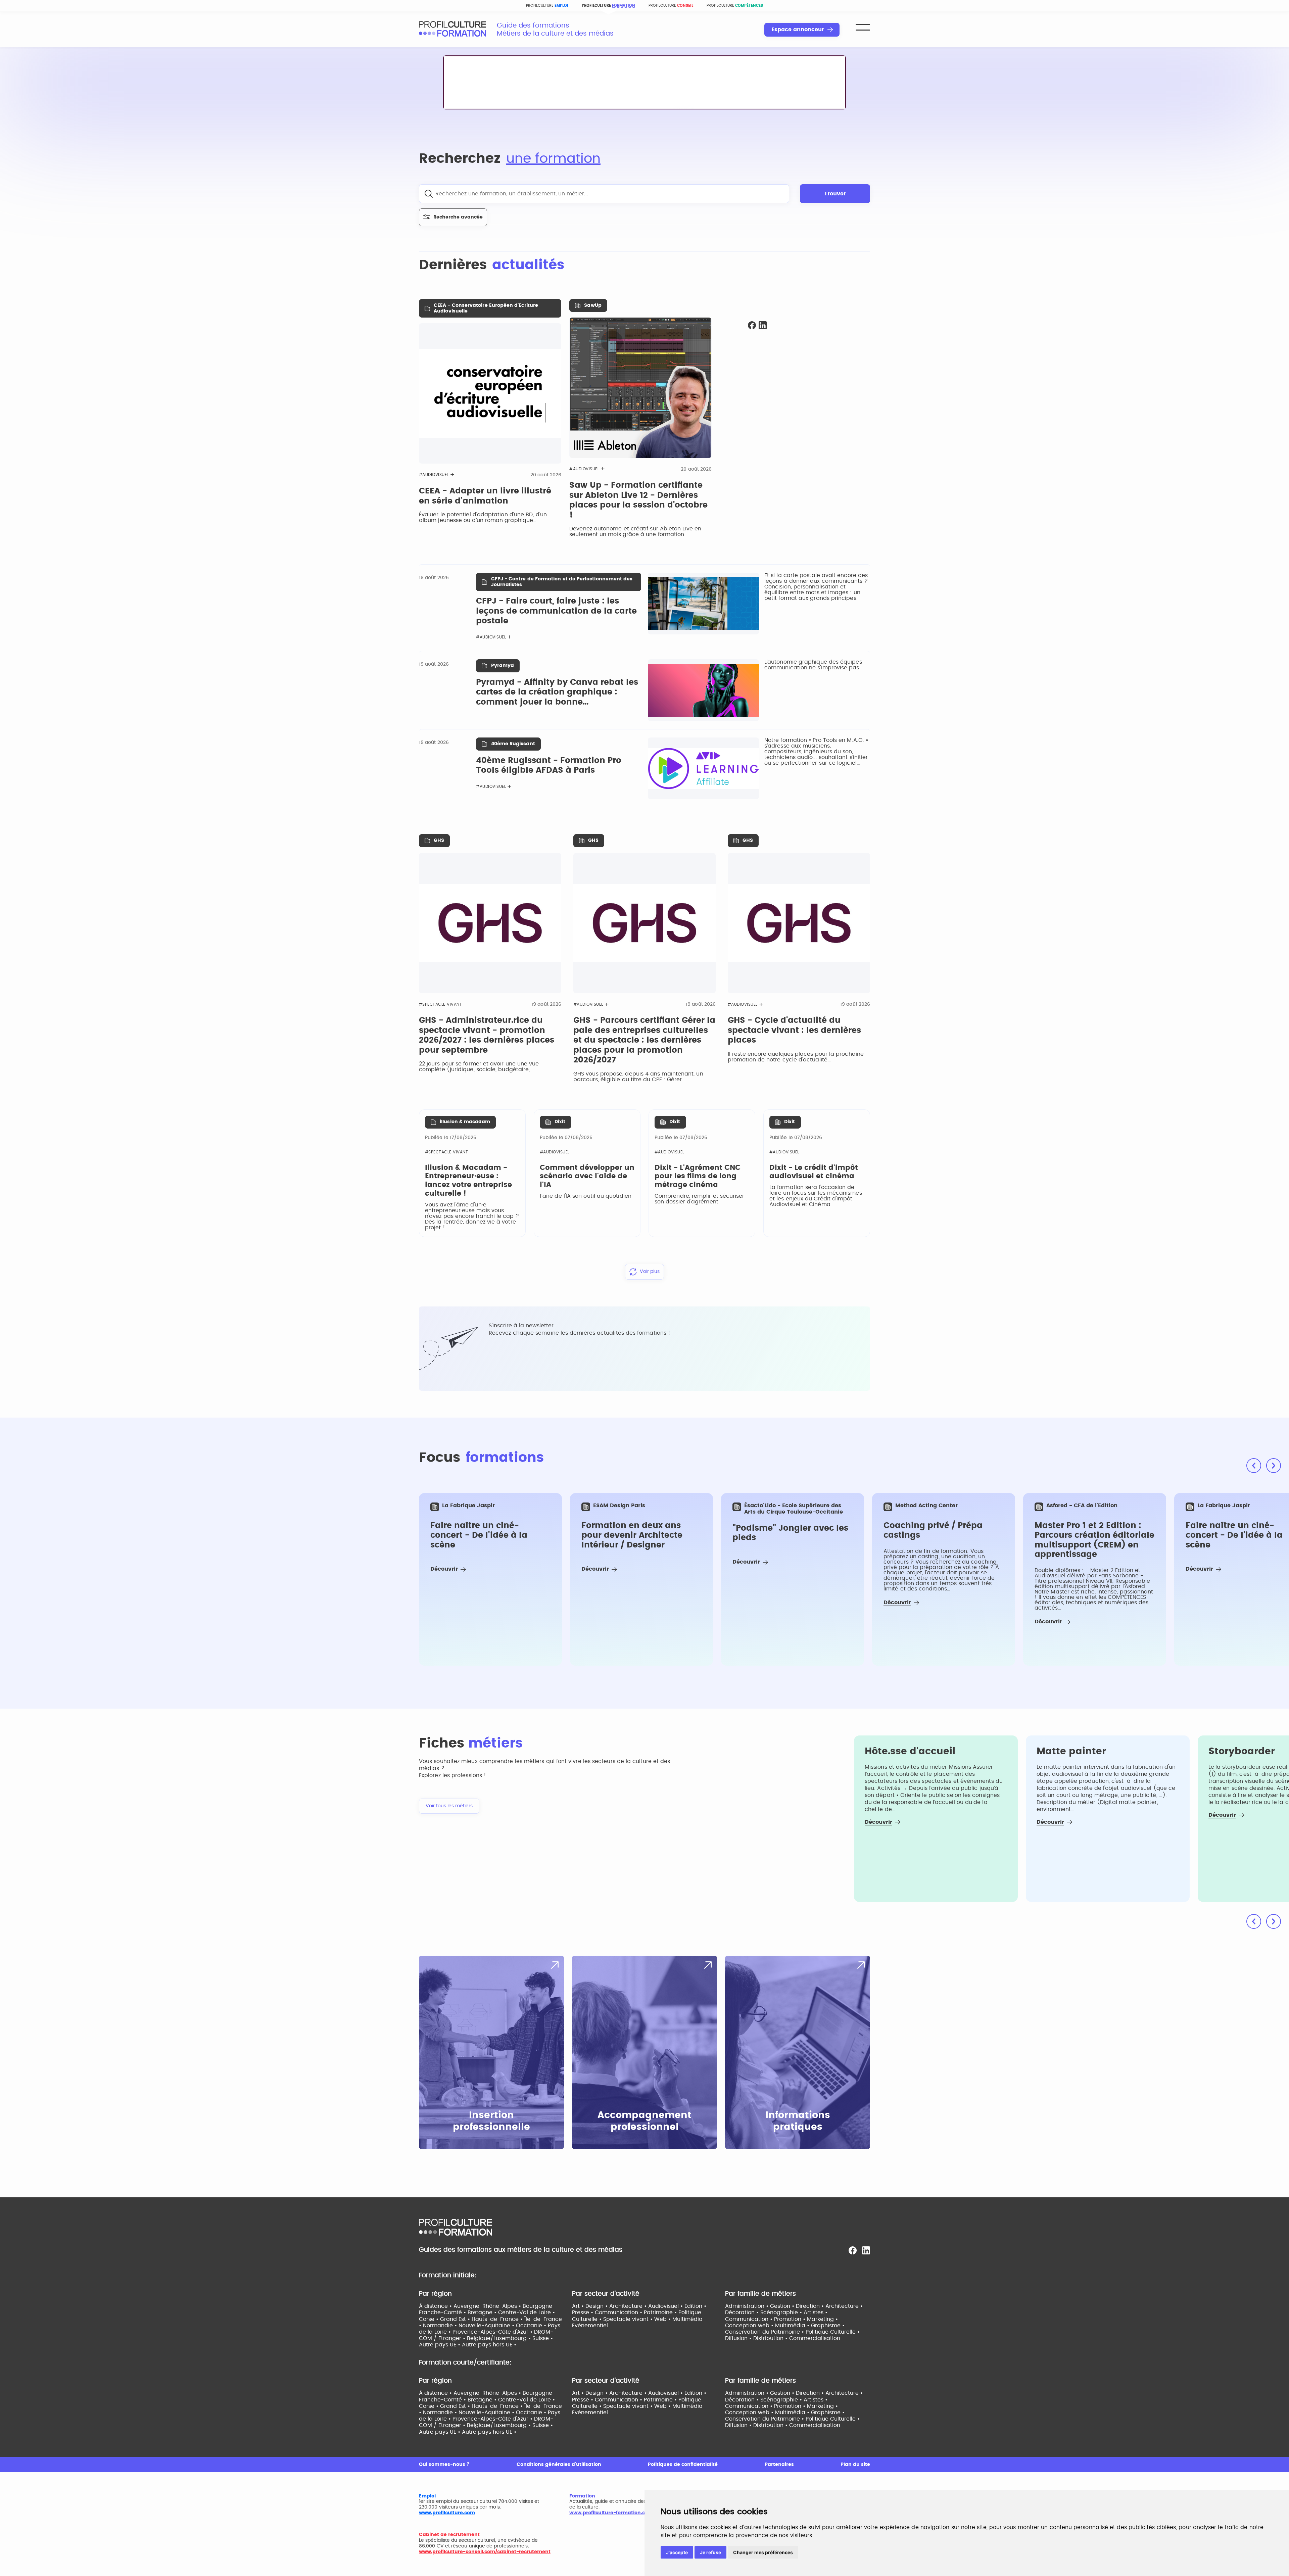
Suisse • (543, 2338)
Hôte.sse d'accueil (910, 1752)
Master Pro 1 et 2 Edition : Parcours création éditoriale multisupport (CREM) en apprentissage (1094, 1540)
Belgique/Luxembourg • (500, 2338)
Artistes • (816, 2312)
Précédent (1254, 1466)
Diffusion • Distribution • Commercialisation (783, 2338)
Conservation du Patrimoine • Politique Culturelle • (792, 2332)
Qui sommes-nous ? (444, 2465)
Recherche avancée (458, 217)
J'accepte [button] (677, 2552)
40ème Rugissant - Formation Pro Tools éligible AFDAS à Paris (549, 766)
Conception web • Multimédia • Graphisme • (785, 2326)
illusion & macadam (465, 1122)
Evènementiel (590, 2326)
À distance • (436, 2306)
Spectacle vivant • (629, 2319)
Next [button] (1274, 1921)
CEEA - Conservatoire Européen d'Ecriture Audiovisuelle (486, 308)
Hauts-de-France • (498, 2319)
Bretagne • (483, 2312)
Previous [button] (1254, 1921)
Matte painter (1071, 1752)
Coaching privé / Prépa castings (933, 1531)
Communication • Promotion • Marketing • (781, 2319)
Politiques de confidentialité (683, 2465)
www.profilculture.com (447, 2513)
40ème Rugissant (513, 744)
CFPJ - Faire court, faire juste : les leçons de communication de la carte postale (556, 611)
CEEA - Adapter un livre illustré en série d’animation (485, 496)
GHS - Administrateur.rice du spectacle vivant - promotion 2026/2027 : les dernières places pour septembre (487, 1035)
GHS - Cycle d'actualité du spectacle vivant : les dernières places (794, 1030)
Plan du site (855, 2465)
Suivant (1274, 1466)
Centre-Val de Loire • (527, 2312)
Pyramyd (503, 666)
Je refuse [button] (710, 2552)
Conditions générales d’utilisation (559, 2465)
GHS (439, 841)
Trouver (835, 194)
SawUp (593, 305)
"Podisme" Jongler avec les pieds (790, 1533)
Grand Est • (456, 2319)
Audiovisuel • (666, 2306)
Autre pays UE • (440, 2345)
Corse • (429, 2319)
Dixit (560, 1122)
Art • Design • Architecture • (610, 2306)
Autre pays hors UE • (489, 2345)
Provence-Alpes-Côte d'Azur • (493, 2332)
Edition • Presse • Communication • (639, 2309)
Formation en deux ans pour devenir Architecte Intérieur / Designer (632, 1535)
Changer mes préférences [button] (763, 2552)
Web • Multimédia (678, 2319)
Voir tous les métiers (449, 1806)
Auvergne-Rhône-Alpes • (488, 2306)
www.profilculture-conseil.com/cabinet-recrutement (485, 2552)
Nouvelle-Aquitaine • (487, 2326)
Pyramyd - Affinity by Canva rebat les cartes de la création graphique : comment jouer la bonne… (557, 692)
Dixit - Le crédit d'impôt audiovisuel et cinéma (814, 1172)
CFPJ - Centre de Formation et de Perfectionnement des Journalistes (562, 582)
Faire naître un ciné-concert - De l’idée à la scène (479, 1535)
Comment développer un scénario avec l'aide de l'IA (587, 1176)
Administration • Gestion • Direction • (775, 2306)
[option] (490, 1579)
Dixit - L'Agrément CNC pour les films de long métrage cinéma (698, 1176)
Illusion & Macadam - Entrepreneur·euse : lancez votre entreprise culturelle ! (468, 1181)
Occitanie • (532, 2326)
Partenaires (779, 2465)
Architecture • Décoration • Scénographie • (794, 2309)
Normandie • (441, 2326)
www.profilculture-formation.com (611, 2513)
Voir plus (650, 1272)
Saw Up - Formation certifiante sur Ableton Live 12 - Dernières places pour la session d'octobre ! (638, 500)
